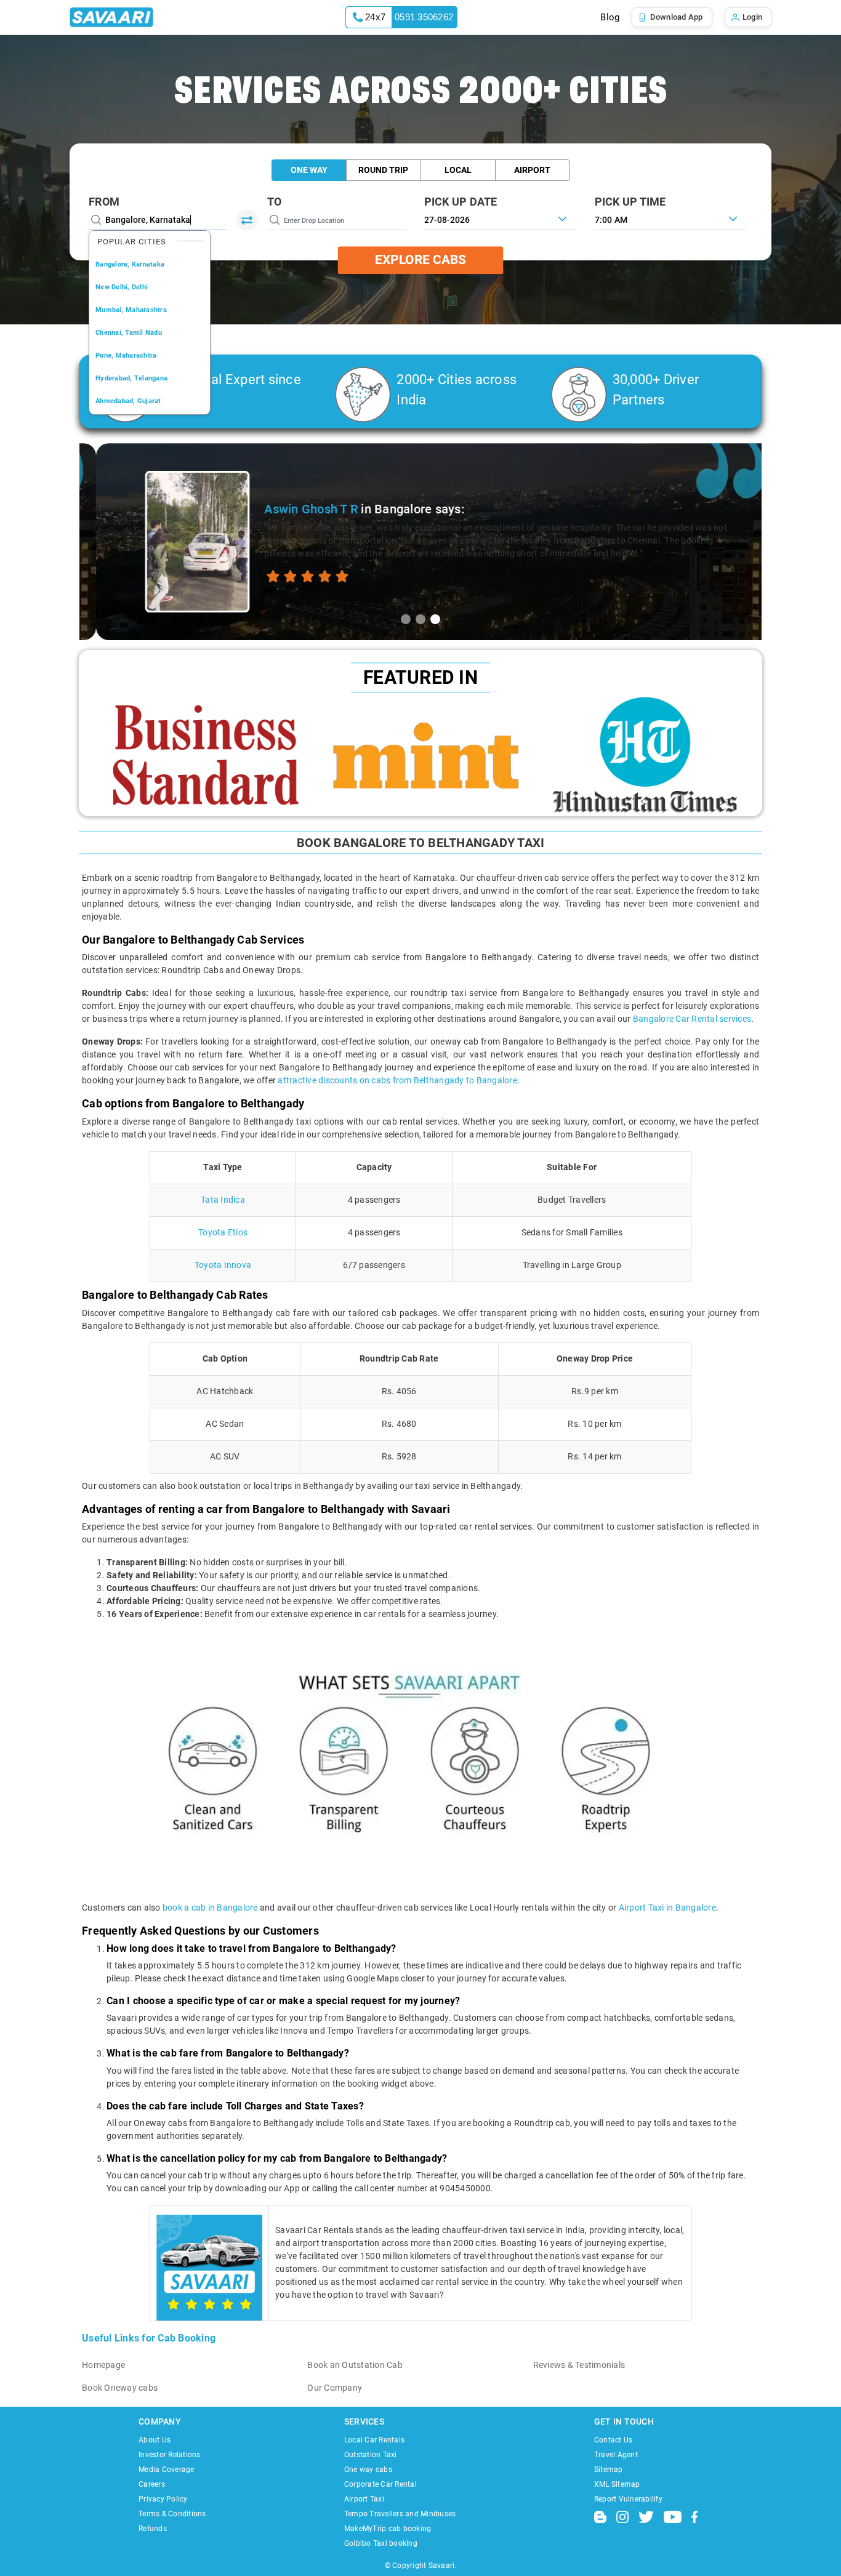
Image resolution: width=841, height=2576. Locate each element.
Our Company (335, 2388)
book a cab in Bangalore (210, 1908)
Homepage (103, 2365)
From (104, 202)
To (275, 202)
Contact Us (614, 2440)
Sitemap (609, 2470)
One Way (309, 170)
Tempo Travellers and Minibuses (400, 2514)
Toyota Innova (223, 1265)
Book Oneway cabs (120, 2388)
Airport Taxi (364, 2499)
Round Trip (383, 170)
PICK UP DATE (461, 202)
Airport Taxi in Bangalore (667, 1908)
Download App (677, 17)
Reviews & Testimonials (579, 2365)
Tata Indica (223, 1200)
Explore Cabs (420, 260)
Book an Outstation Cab (355, 2365)
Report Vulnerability (628, 2499)
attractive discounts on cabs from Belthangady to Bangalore (397, 1080)
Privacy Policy (163, 2499)
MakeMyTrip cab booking (388, 2529)
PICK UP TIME (630, 202)
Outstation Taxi (371, 2455)
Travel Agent (616, 2455)
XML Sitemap (617, 2484)
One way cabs (368, 2470)
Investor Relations (170, 2455)
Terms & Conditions (172, 2514)
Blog (610, 17)
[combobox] (671, 219)
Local (458, 170)
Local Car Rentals (374, 2440)
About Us (155, 2440)
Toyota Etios (223, 1232)
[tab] (406, 619)
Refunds (153, 2529)
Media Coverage (167, 2470)
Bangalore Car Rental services (692, 1019)
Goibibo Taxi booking (381, 2543)
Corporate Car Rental (380, 2484)
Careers (152, 2484)
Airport (532, 170)
